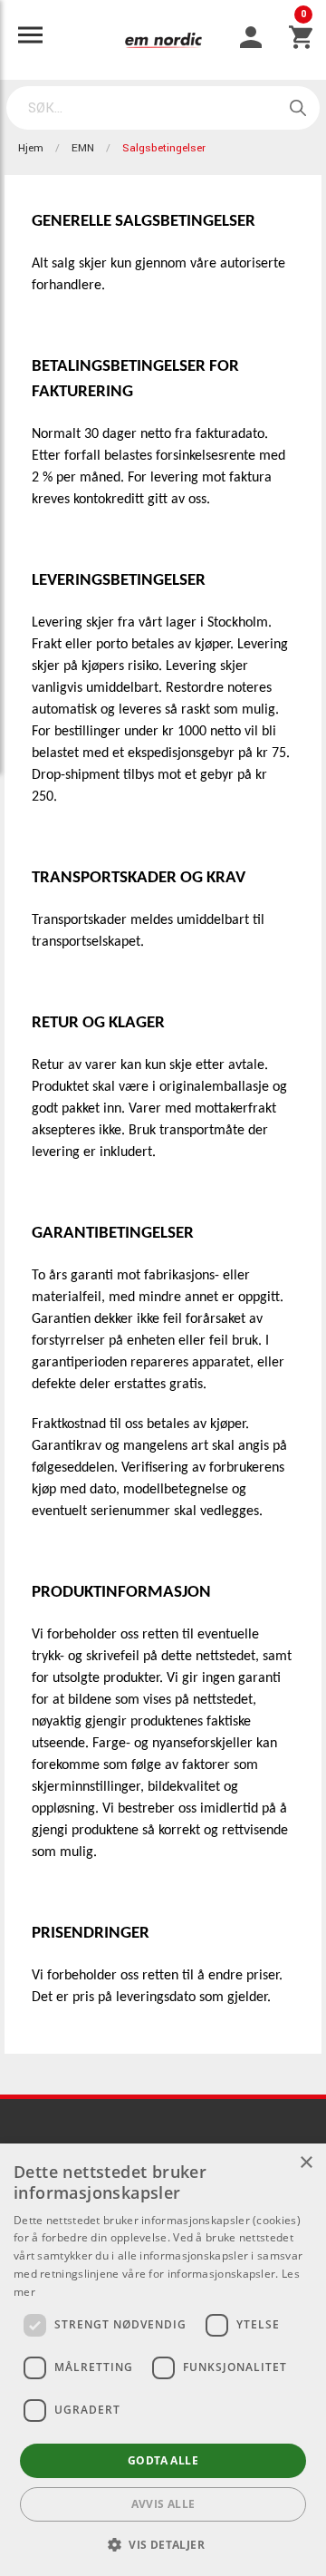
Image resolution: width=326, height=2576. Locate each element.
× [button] (306, 2163)
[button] (163, 2544)
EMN (83, 148)
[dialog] (163, 2360)
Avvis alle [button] (163, 2504)
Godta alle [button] (163, 2460)
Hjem (31, 148)
